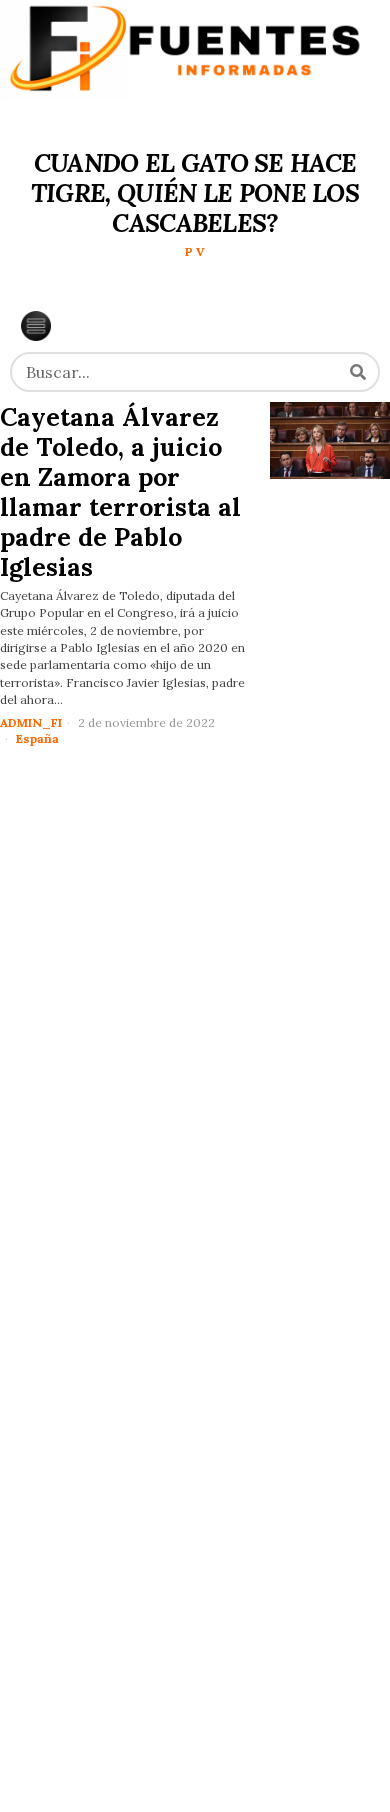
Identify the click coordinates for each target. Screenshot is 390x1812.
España (37, 738)
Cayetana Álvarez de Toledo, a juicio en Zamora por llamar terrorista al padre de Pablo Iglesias (120, 492)
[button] (358, 372)
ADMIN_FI (31, 722)
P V (195, 251)
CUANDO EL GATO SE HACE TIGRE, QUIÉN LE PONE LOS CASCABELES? (195, 193)
